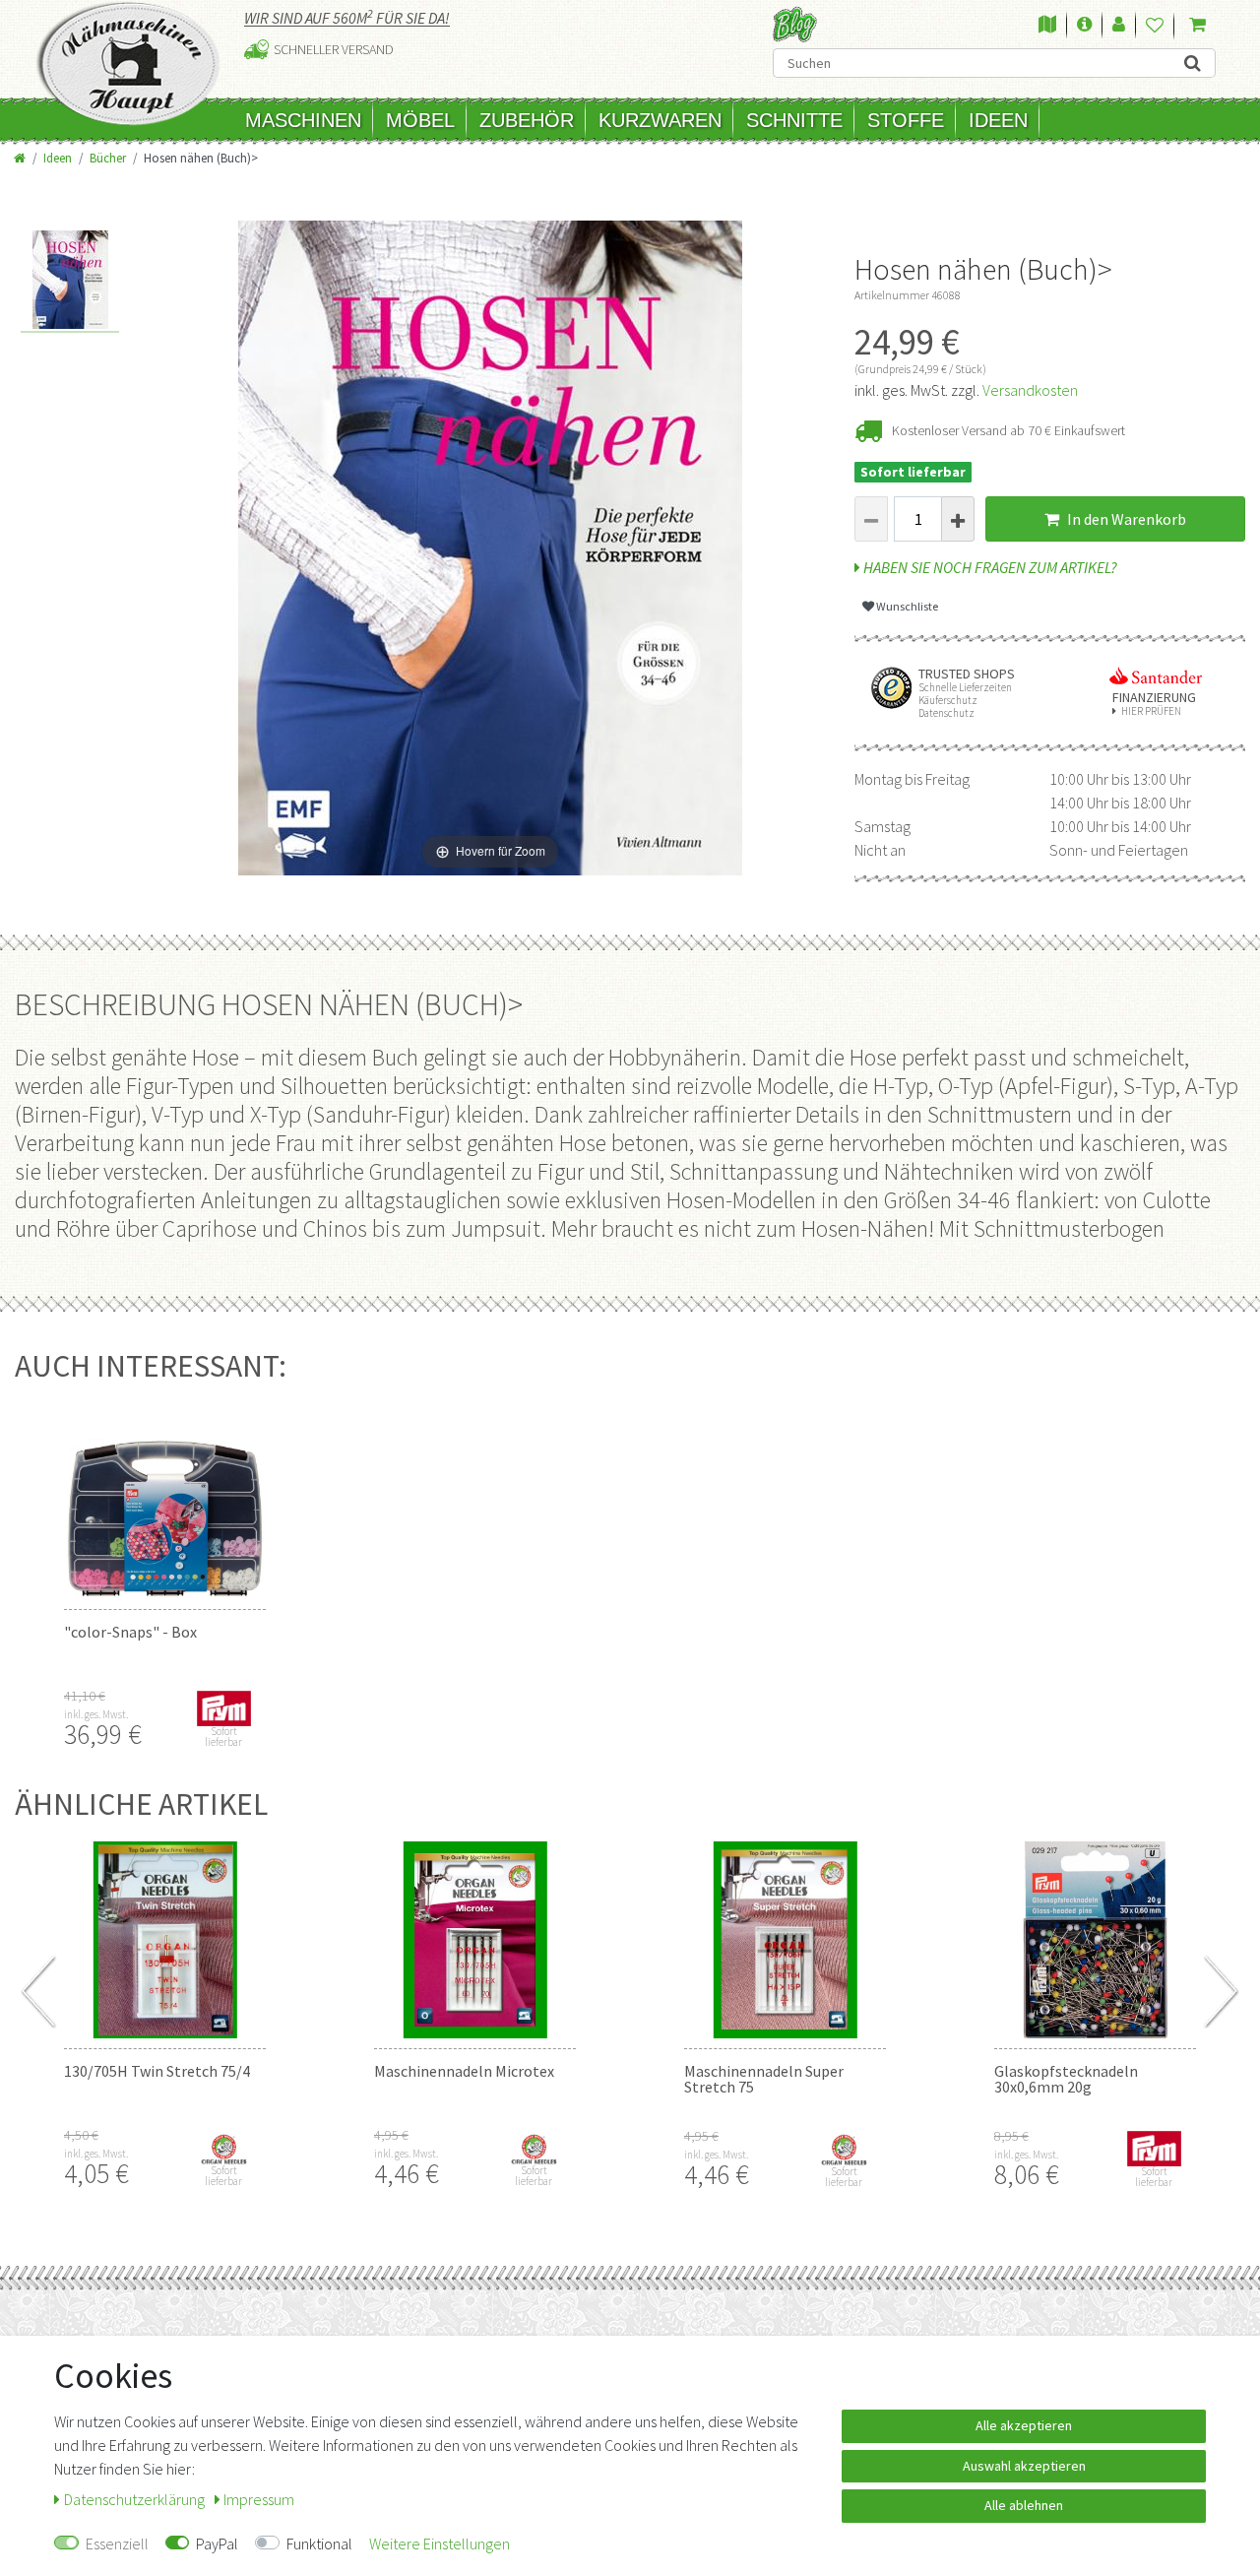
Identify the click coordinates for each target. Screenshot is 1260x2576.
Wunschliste (906, 606)
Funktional (319, 2544)
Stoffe (906, 120)
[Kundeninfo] (1084, 26)
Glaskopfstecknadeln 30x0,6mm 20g (1066, 2079)
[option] (70, 282)
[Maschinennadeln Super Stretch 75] (785, 1940)
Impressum (259, 2499)
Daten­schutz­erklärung (136, 2499)
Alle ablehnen (1024, 2505)
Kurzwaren (660, 120)
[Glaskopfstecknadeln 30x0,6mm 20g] (1095, 1940)
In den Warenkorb (1125, 519)
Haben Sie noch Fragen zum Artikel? (989, 567)
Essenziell (117, 2544)
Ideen (998, 120)
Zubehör (527, 120)
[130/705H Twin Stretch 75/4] (165, 1940)
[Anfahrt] (1047, 26)
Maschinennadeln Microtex (464, 2071)
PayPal (217, 2544)
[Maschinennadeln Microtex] (475, 1940)
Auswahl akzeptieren (1024, 2466)
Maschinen (303, 120)
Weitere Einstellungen (440, 2544)
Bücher (108, 158)
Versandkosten (1030, 390)
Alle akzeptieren (1024, 2425)
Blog (795, 24)
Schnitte (794, 120)
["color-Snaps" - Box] (165, 1501)
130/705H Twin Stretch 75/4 (157, 2071)
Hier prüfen (1151, 711)
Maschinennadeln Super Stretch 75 (764, 2079)
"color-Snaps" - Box (130, 1632)
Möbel (420, 120)
